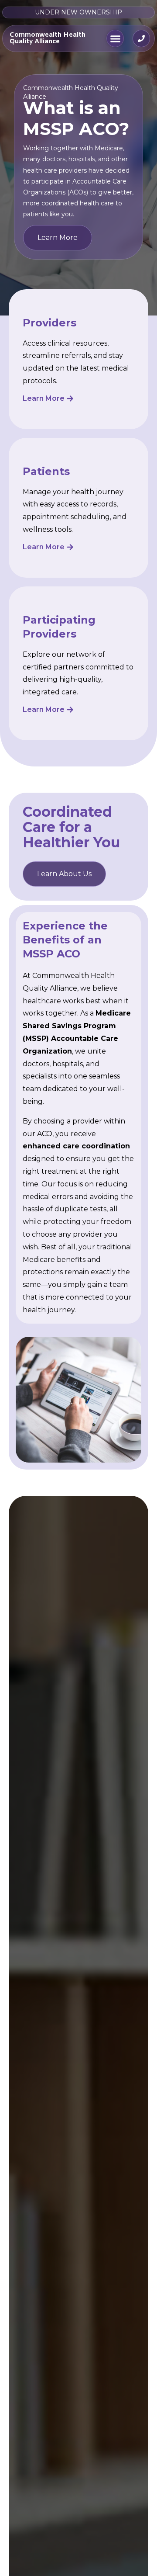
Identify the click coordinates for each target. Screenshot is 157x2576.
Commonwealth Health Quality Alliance (48, 38)
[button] (115, 38)
